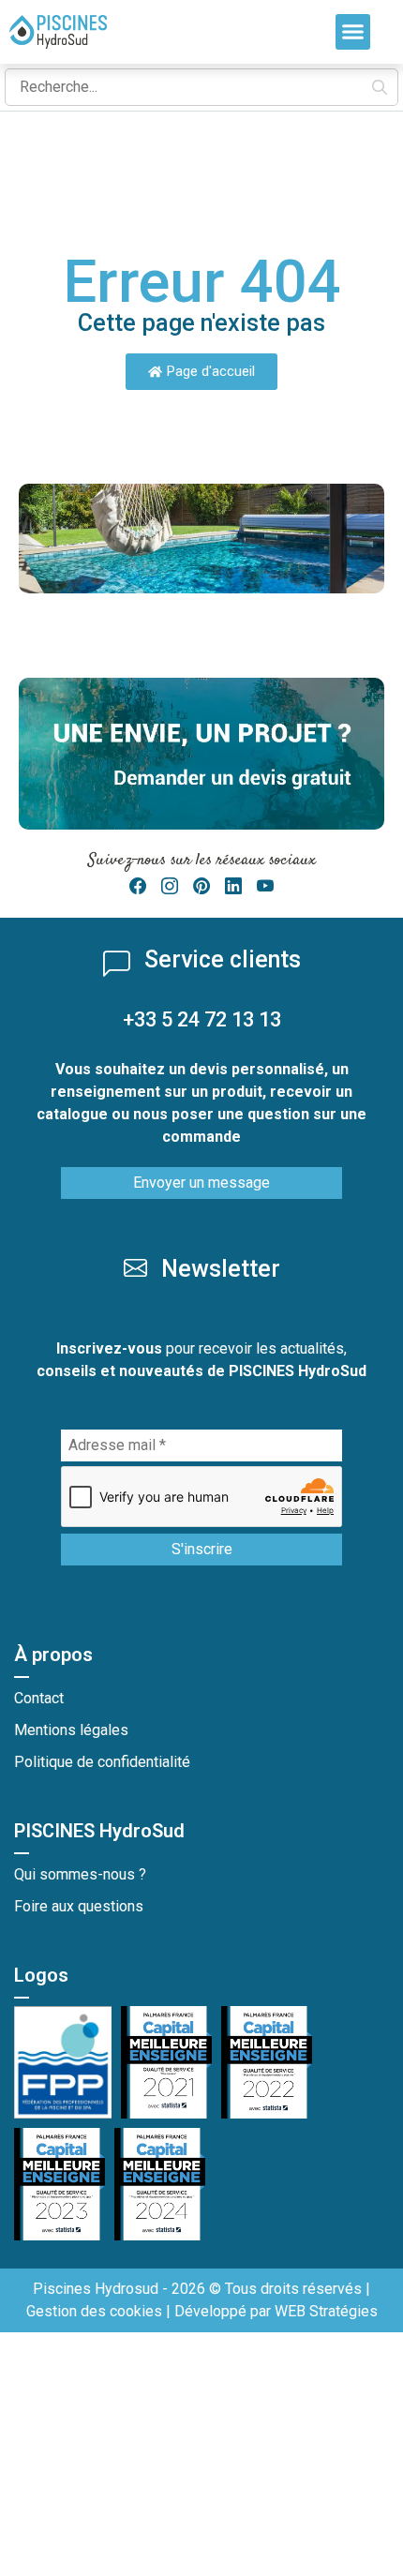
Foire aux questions (79, 1906)
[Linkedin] (233, 886)
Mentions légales (71, 1730)
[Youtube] (265, 886)
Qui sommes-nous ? (80, 1874)
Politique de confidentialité (102, 1762)
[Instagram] (170, 886)
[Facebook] (138, 886)
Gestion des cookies (94, 2311)
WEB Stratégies (326, 2311)
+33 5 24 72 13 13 (202, 1019)
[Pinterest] (201, 886)
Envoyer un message (201, 1183)
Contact (39, 1698)
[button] (353, 32)
